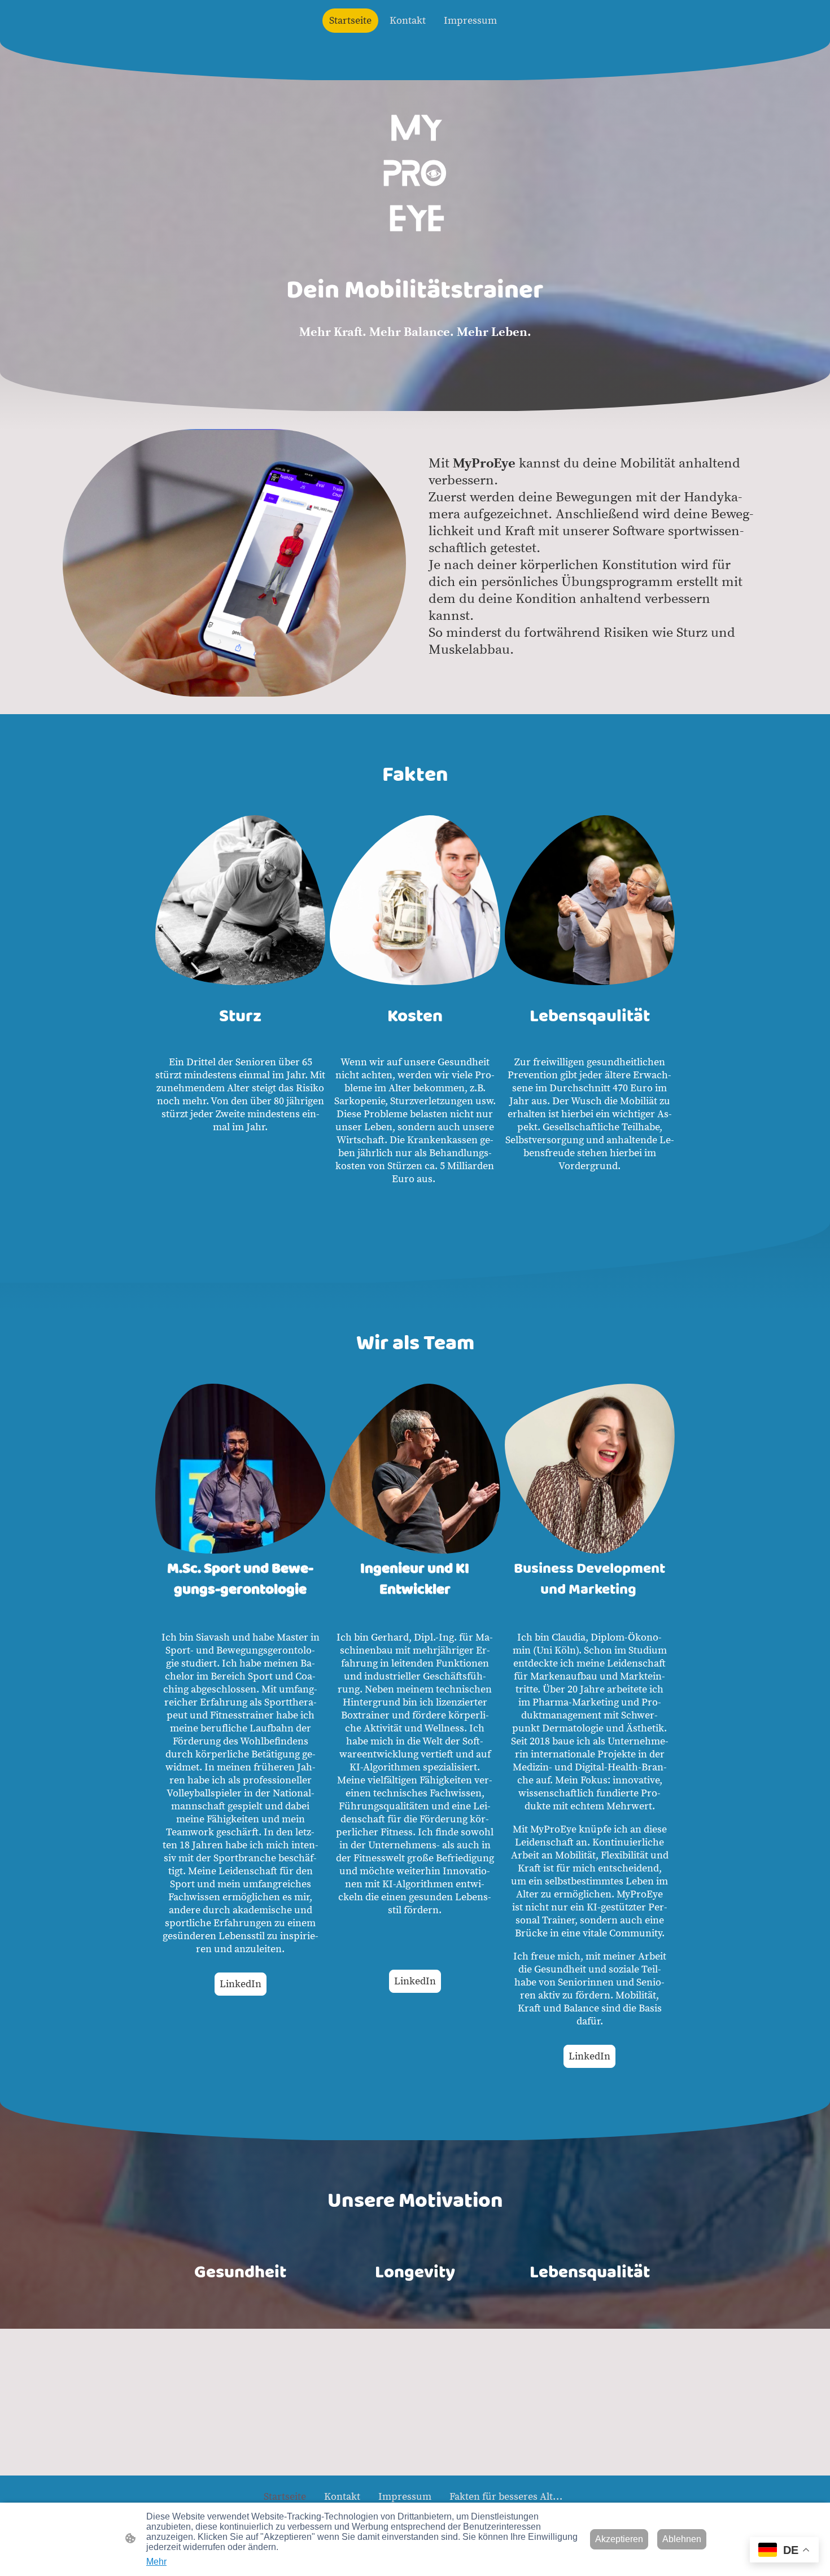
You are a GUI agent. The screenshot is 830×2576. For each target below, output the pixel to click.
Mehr (156, 2562)
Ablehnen (682, 2539)
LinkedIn (241, 1984)
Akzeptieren (619, 2539)
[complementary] (784, 2551)
